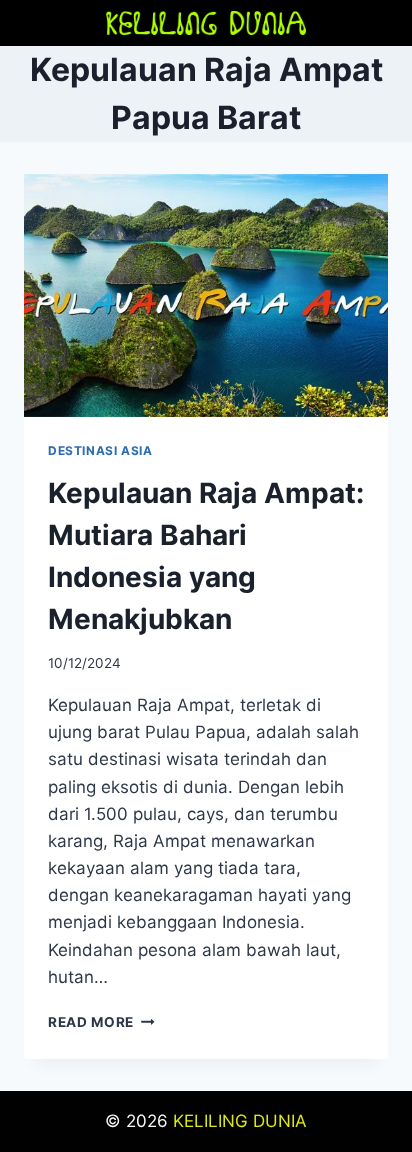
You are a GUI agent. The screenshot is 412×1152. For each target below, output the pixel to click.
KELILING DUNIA (240, 1121)
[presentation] (206, 295)
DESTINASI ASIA (100, 450)
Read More (101, 1022)
